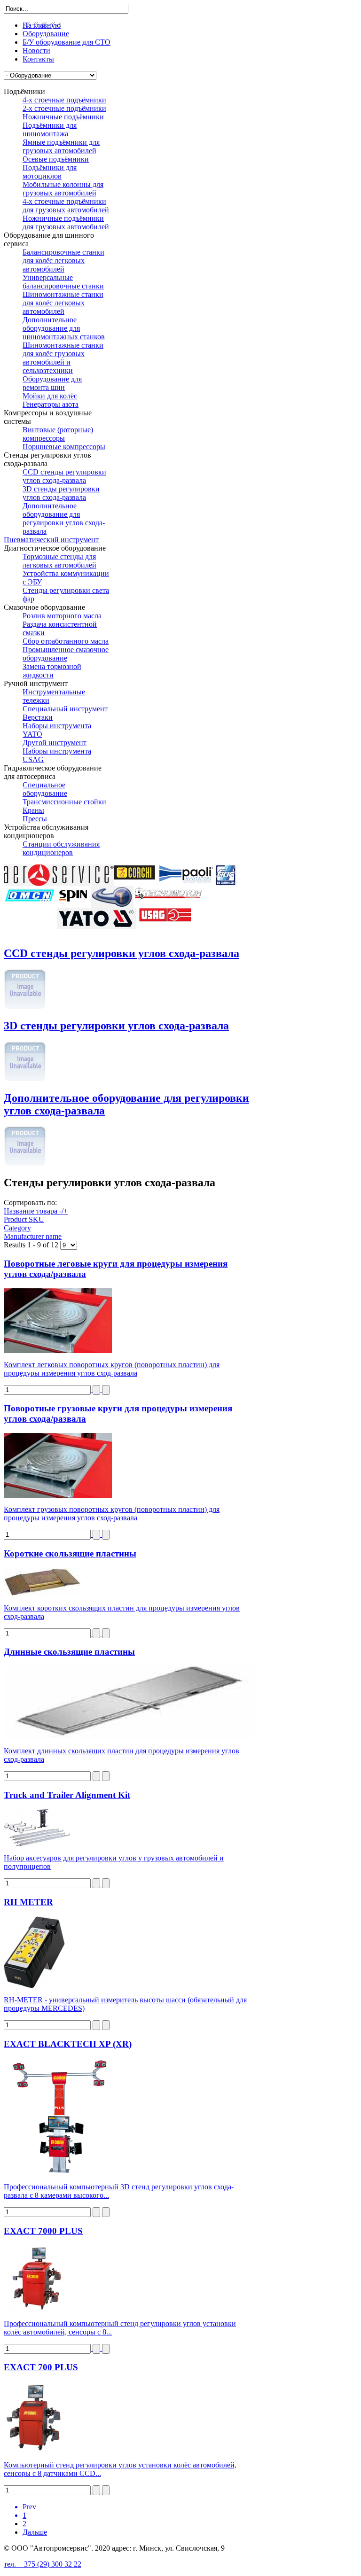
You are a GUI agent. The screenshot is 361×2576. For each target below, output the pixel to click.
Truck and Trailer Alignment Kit (67, 1795)
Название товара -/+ (36, 1211)
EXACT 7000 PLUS (43, 2231)
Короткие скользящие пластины (70, 1553)
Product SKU (24, 1219)
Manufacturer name (33, 1236)
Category (17, 1228)
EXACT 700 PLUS (41, 2367)
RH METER (28, 1902)
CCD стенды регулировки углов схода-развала (122, 953)
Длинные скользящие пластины (69, 1652)
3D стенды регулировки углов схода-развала (116, 1026)
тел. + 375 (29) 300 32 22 (43, 2564)
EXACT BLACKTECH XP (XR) (68, 2044)
